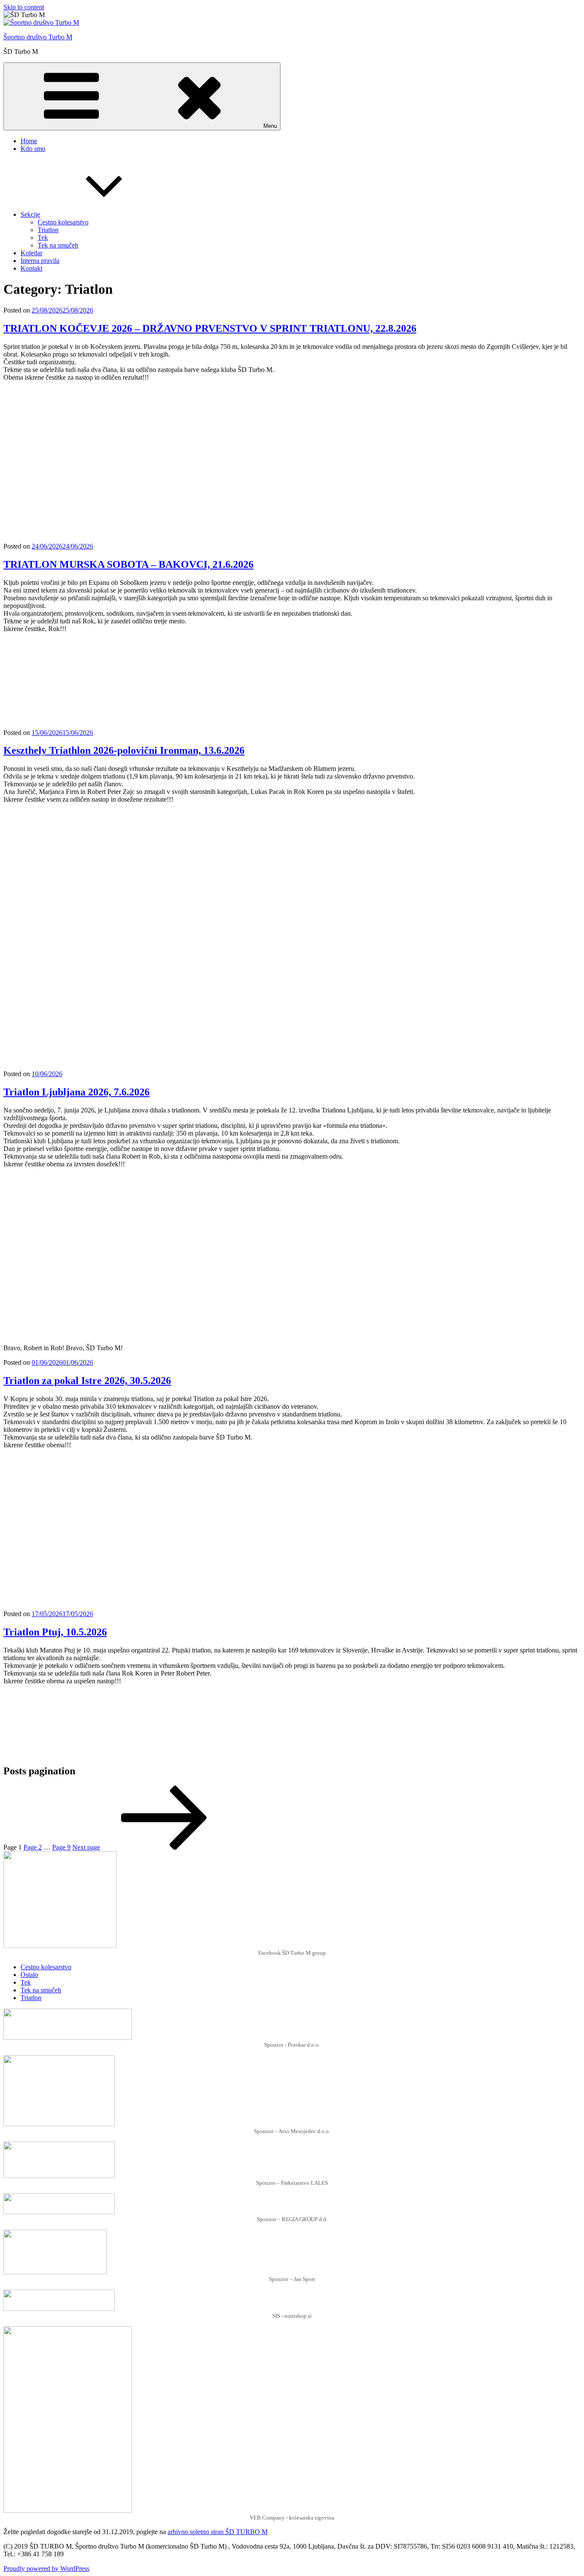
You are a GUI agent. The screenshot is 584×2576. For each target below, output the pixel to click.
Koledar (31, 253)
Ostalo (29, 1975)
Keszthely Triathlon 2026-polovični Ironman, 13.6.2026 (124, 750)
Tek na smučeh (58, 245)
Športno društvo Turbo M (38, 37)
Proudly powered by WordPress (46, 2569)
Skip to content (24, 7)
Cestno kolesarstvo (63, 222)
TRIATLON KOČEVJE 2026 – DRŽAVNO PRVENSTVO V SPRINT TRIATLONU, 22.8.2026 (210, 328)
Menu (270, 126)
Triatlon (48, 230)
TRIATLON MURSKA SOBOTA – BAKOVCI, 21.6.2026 (128, 564)
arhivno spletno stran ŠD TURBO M (218, 2532)
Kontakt (31, 268)
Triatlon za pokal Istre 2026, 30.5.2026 (87, 1381)
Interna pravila (40, 261)
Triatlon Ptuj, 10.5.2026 (55, 1632)
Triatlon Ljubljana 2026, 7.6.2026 (77, 1092)
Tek (43, 238)
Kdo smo (33, 149)
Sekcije (30, 214)
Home (29, 141)
